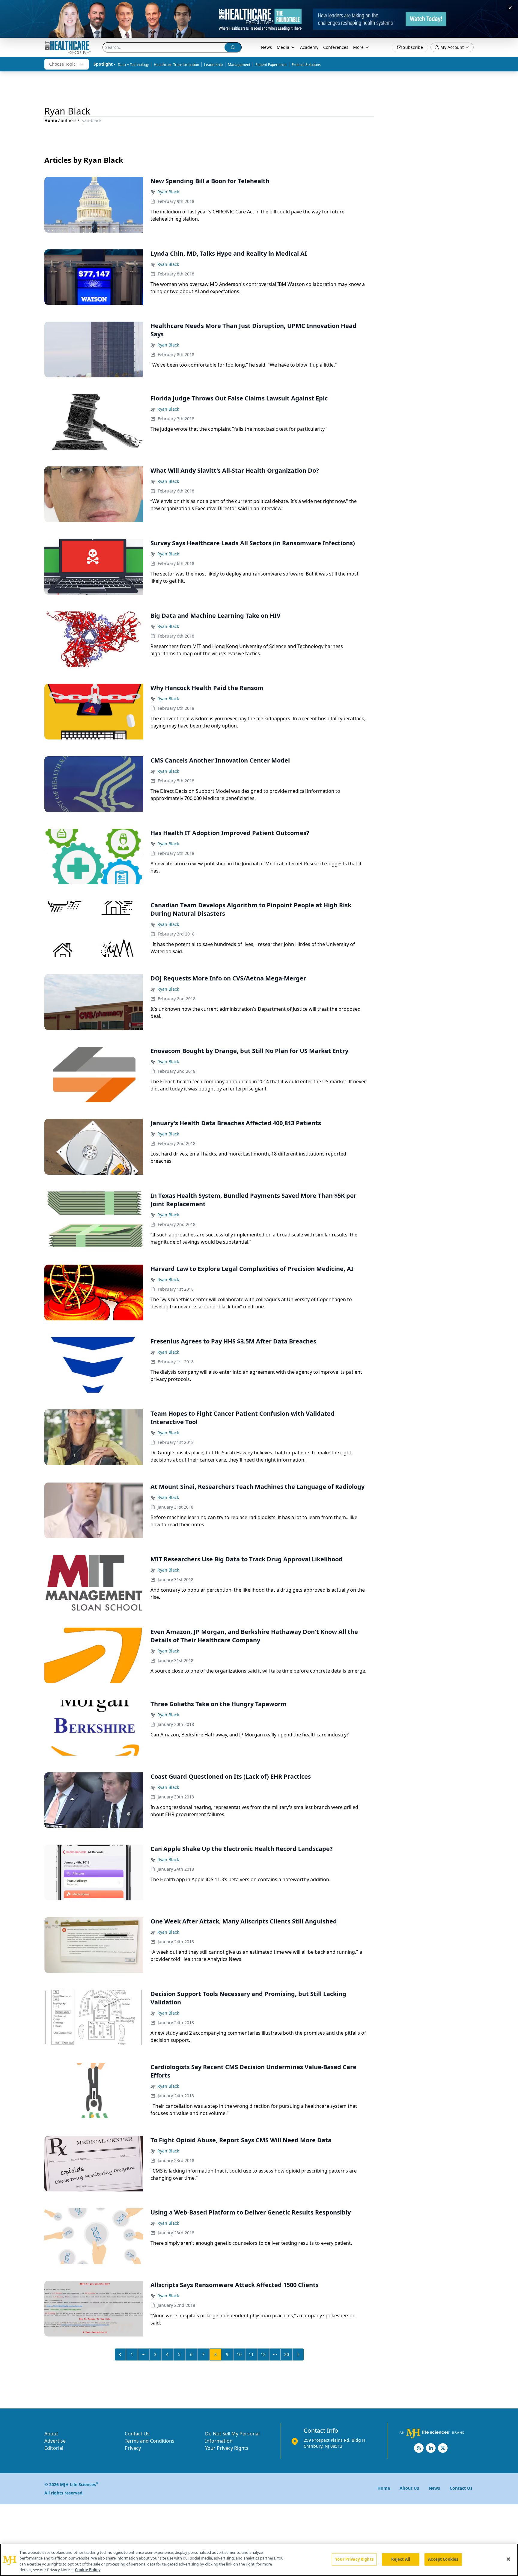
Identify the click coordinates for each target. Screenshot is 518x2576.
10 (239, 2354)
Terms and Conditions (150, 2441)
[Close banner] (510, 8)
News (266, 47)
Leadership (213, 65)
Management (239, 65)
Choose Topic (62, 64)
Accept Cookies (443, 2559)
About (51, 2434)
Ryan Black (168, 192)
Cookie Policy (88, 2570)
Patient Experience (271, 65)
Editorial (54, 2448)
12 (263, 2354)
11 (251, 2354)
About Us (409, 2488)
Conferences (336, 47)
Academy (309, 47)
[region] (259, 2560)
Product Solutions (306, 65)
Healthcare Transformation (176, 65)
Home (51, 120)
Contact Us (137, 2434)
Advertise (55, 2441)
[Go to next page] (298, 2354)
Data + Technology (133, 65)
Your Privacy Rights (227, 2448)
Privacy (133, 2448)
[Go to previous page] (121, 2354)
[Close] (508, 2559)
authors (69, 120)
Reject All (401, 2559)
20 (287, 2354)
